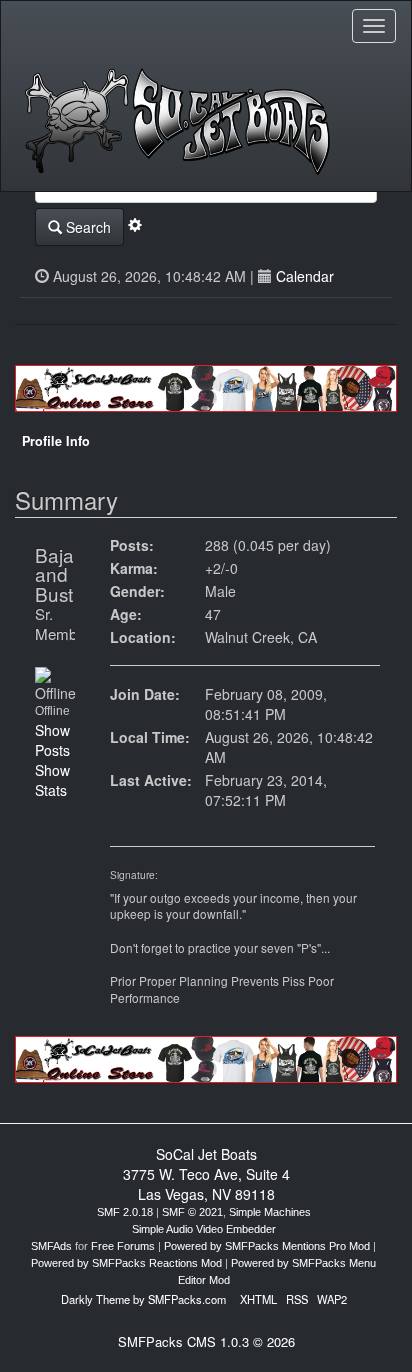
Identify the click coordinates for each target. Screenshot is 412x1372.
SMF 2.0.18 (125, 1212)
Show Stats (52, 780)
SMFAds (51, 1246)
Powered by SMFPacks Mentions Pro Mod (267, 1246)
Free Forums (123, 1246)
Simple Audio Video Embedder (204, 1229)
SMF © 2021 (192, 1212)
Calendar (305, 276)
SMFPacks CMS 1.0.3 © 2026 (206, 1341)
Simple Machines (270, 1212)
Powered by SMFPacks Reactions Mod (126, 1263)
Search (86, 227)
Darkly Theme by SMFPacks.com (143, 1299)
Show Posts (52, 740)
